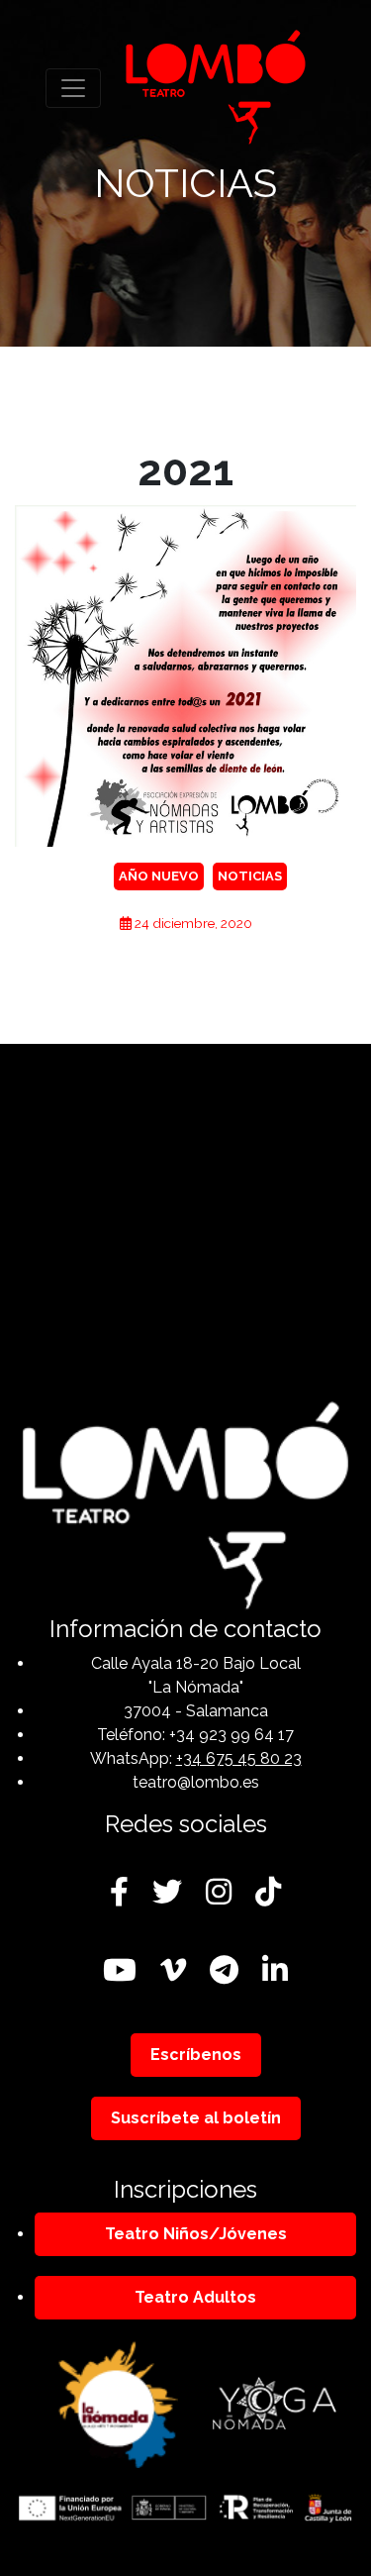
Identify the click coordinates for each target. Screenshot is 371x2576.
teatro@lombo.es (196, 1782)
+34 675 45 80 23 (239, 1758)
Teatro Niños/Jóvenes (196, 2234)
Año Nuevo (159, 876)
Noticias (250, 876)
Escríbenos (196, 2055)
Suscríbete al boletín (196, 2118)
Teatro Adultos (195, 2297)
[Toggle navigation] (73, 88)
